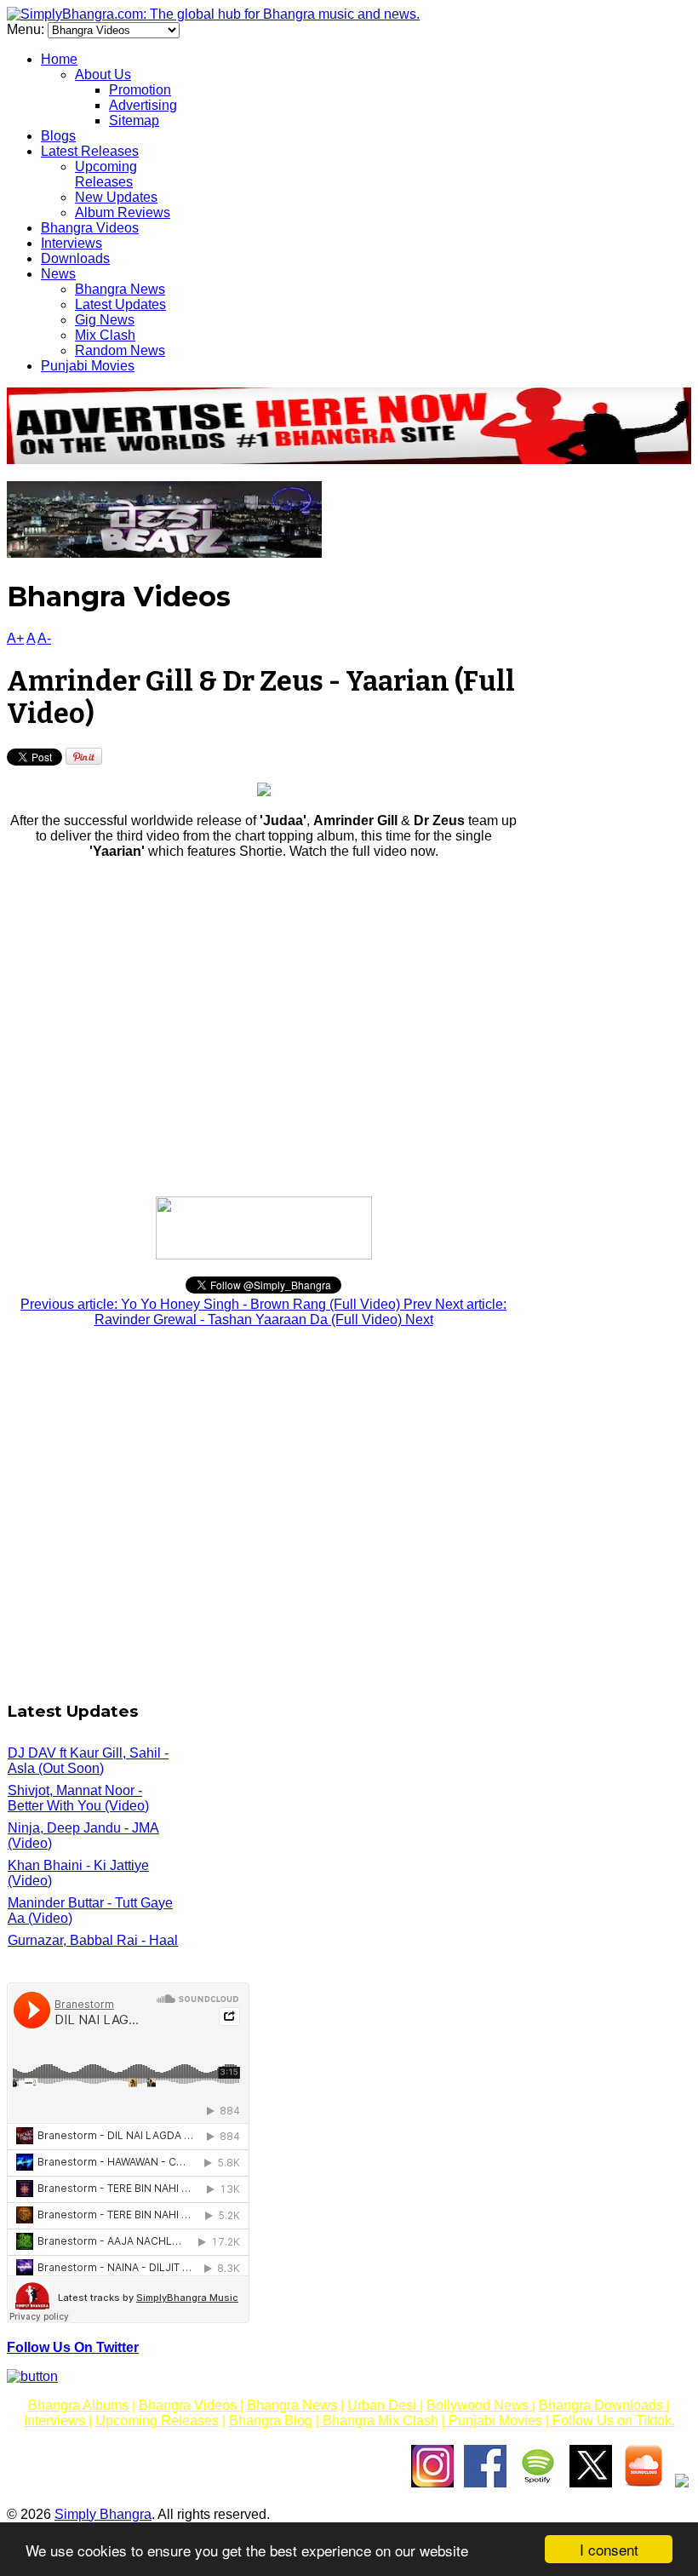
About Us (103, 75)
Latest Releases (90, 151)
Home (59, 59)
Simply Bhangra (103, 2514)
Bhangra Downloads (603, 2405)
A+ (15, 638)
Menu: (27, 29)
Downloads (75, 258)
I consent (609, 2549)
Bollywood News (479, 2405)
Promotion (140, 90)
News (58, 274)
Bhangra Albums (78, 2405)
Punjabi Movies (88, 366)
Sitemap (134, 120)
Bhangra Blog (271, 2421)
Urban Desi (383, 2405)
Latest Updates (120, 304)
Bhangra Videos (90, 228)
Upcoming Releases (106, 174)
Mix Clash (105, 335)
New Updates (116, 197)
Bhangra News (120, 289)
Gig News (105, 320)
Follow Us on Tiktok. (612, 2421)
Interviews (72, 243)
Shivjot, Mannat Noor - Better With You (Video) (78, 1798)
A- (44, 638)
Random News (120, 350)
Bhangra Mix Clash (379, 2421)
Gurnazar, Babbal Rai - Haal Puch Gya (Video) (93, 1948)
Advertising (143, 105)
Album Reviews (123, 212)
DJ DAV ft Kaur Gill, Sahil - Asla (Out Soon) (88, 1761)
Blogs (58, 136)
